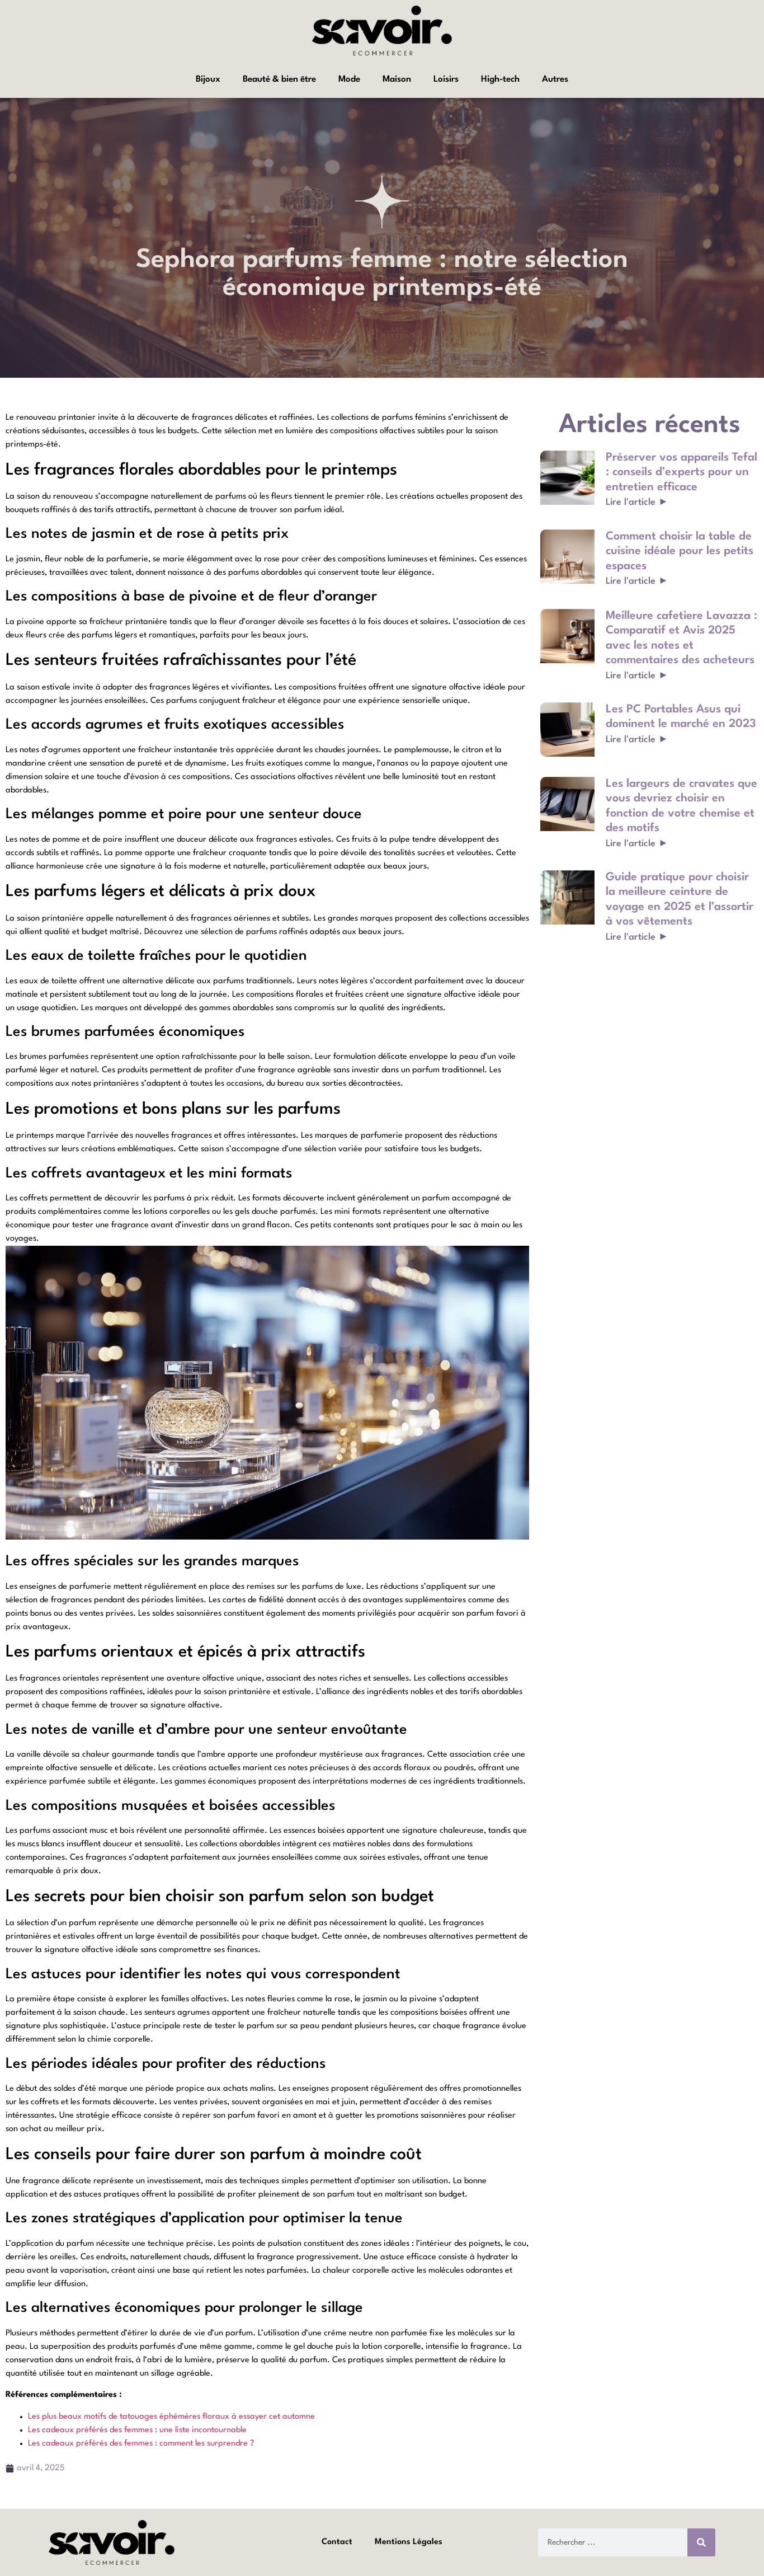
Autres (555, 79)
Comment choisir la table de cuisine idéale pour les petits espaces (680, 552)
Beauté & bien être (279, 79)
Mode (349, 79)
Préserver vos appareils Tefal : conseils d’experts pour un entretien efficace (682, 473)
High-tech (500, 79)
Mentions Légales (409, 2542)
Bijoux (208, 79)
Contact (337, 2542)
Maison (397, 79)
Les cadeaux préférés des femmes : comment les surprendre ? (141, 2444)
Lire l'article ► (638, 502)
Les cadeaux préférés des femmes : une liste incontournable (137, 2430)
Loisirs (446, 79)
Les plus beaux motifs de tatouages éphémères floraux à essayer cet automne (171, 2417)
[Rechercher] (701, 2542)
